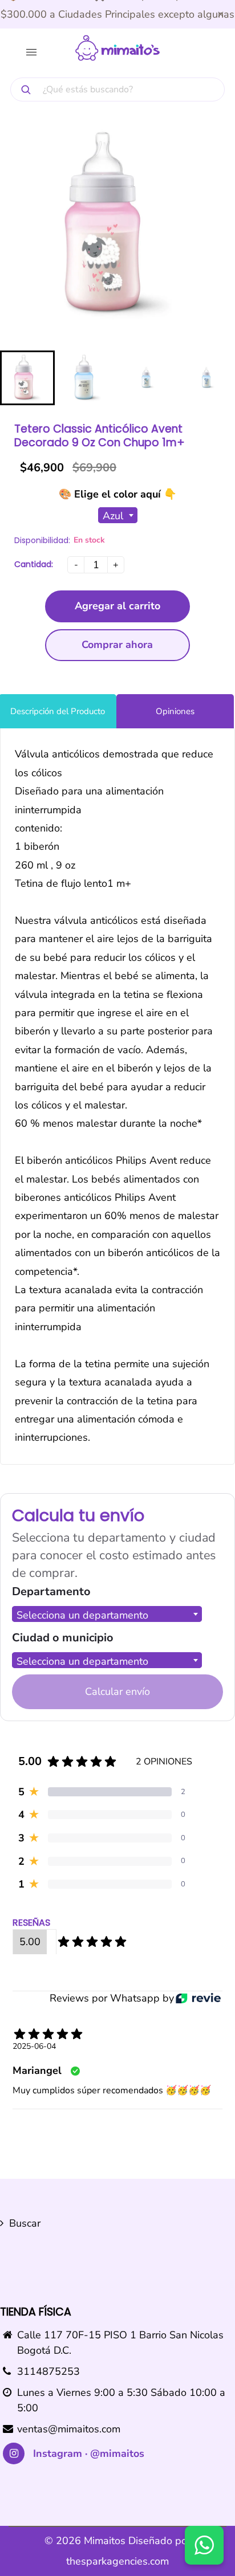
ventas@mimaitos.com (69, 2429)
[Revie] (198, 1998)
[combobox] (118, 515)
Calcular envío (117, 1691)
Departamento (51, 1591)
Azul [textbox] (113, 516)
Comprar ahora (117, 645)
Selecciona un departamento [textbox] (82, 1615)
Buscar (25, 2223)
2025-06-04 (34, 2046)
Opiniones (175, 711)
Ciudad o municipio (63, 1638)
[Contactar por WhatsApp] (204, 2545)
